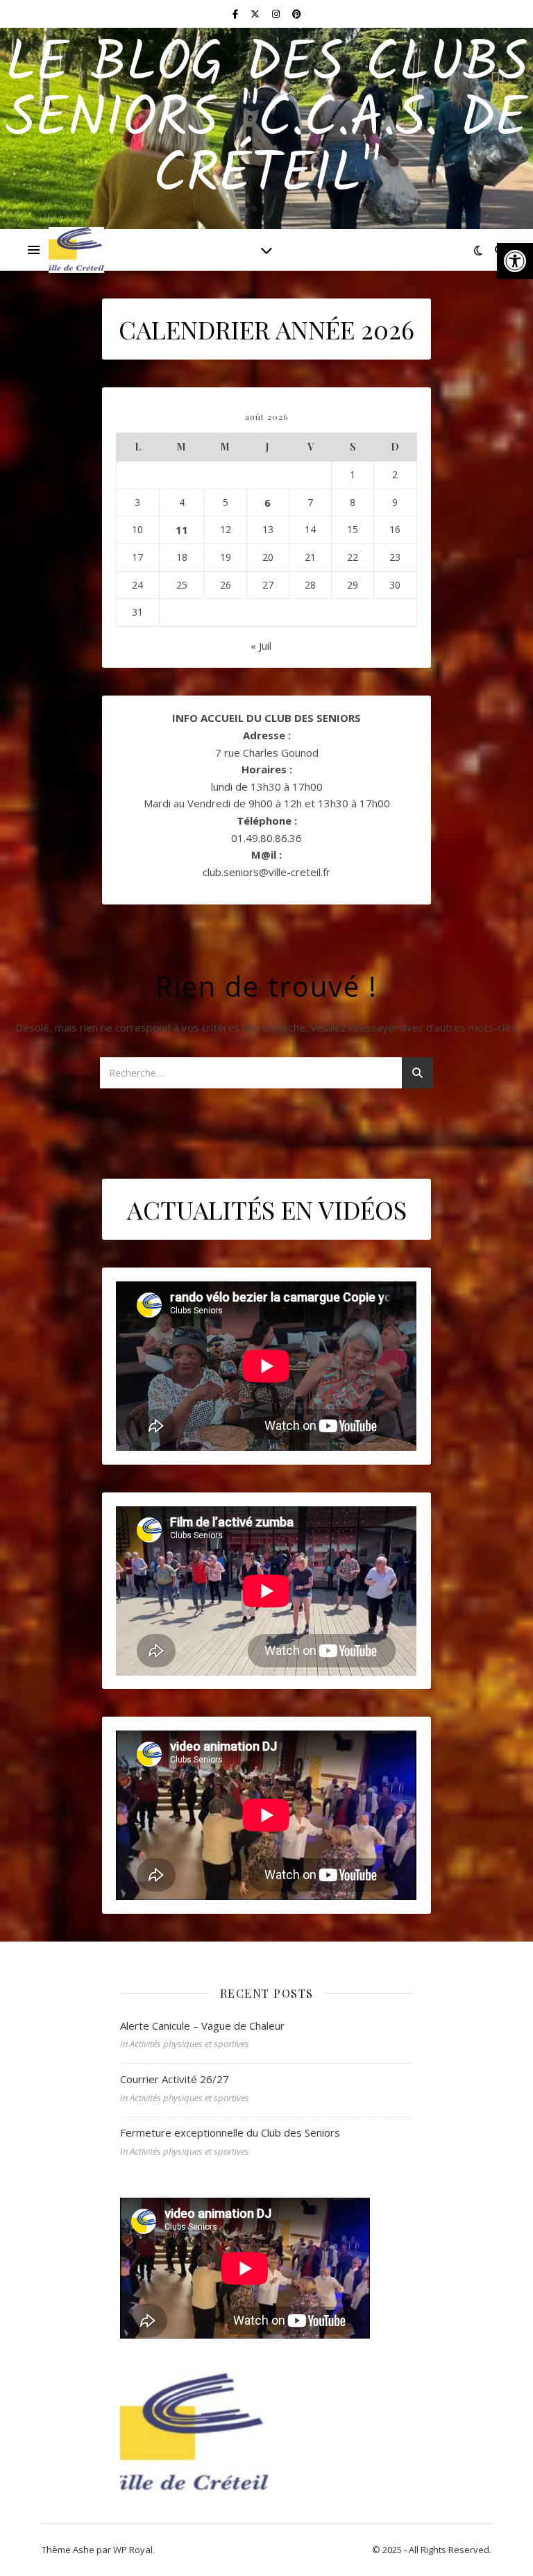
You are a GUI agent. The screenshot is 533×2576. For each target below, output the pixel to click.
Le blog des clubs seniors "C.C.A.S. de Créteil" (267, 120)
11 (182, 530)
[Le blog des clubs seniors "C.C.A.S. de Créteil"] (76, 250)
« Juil (261, 646)
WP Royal (133, 2550)
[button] (515, 261)
